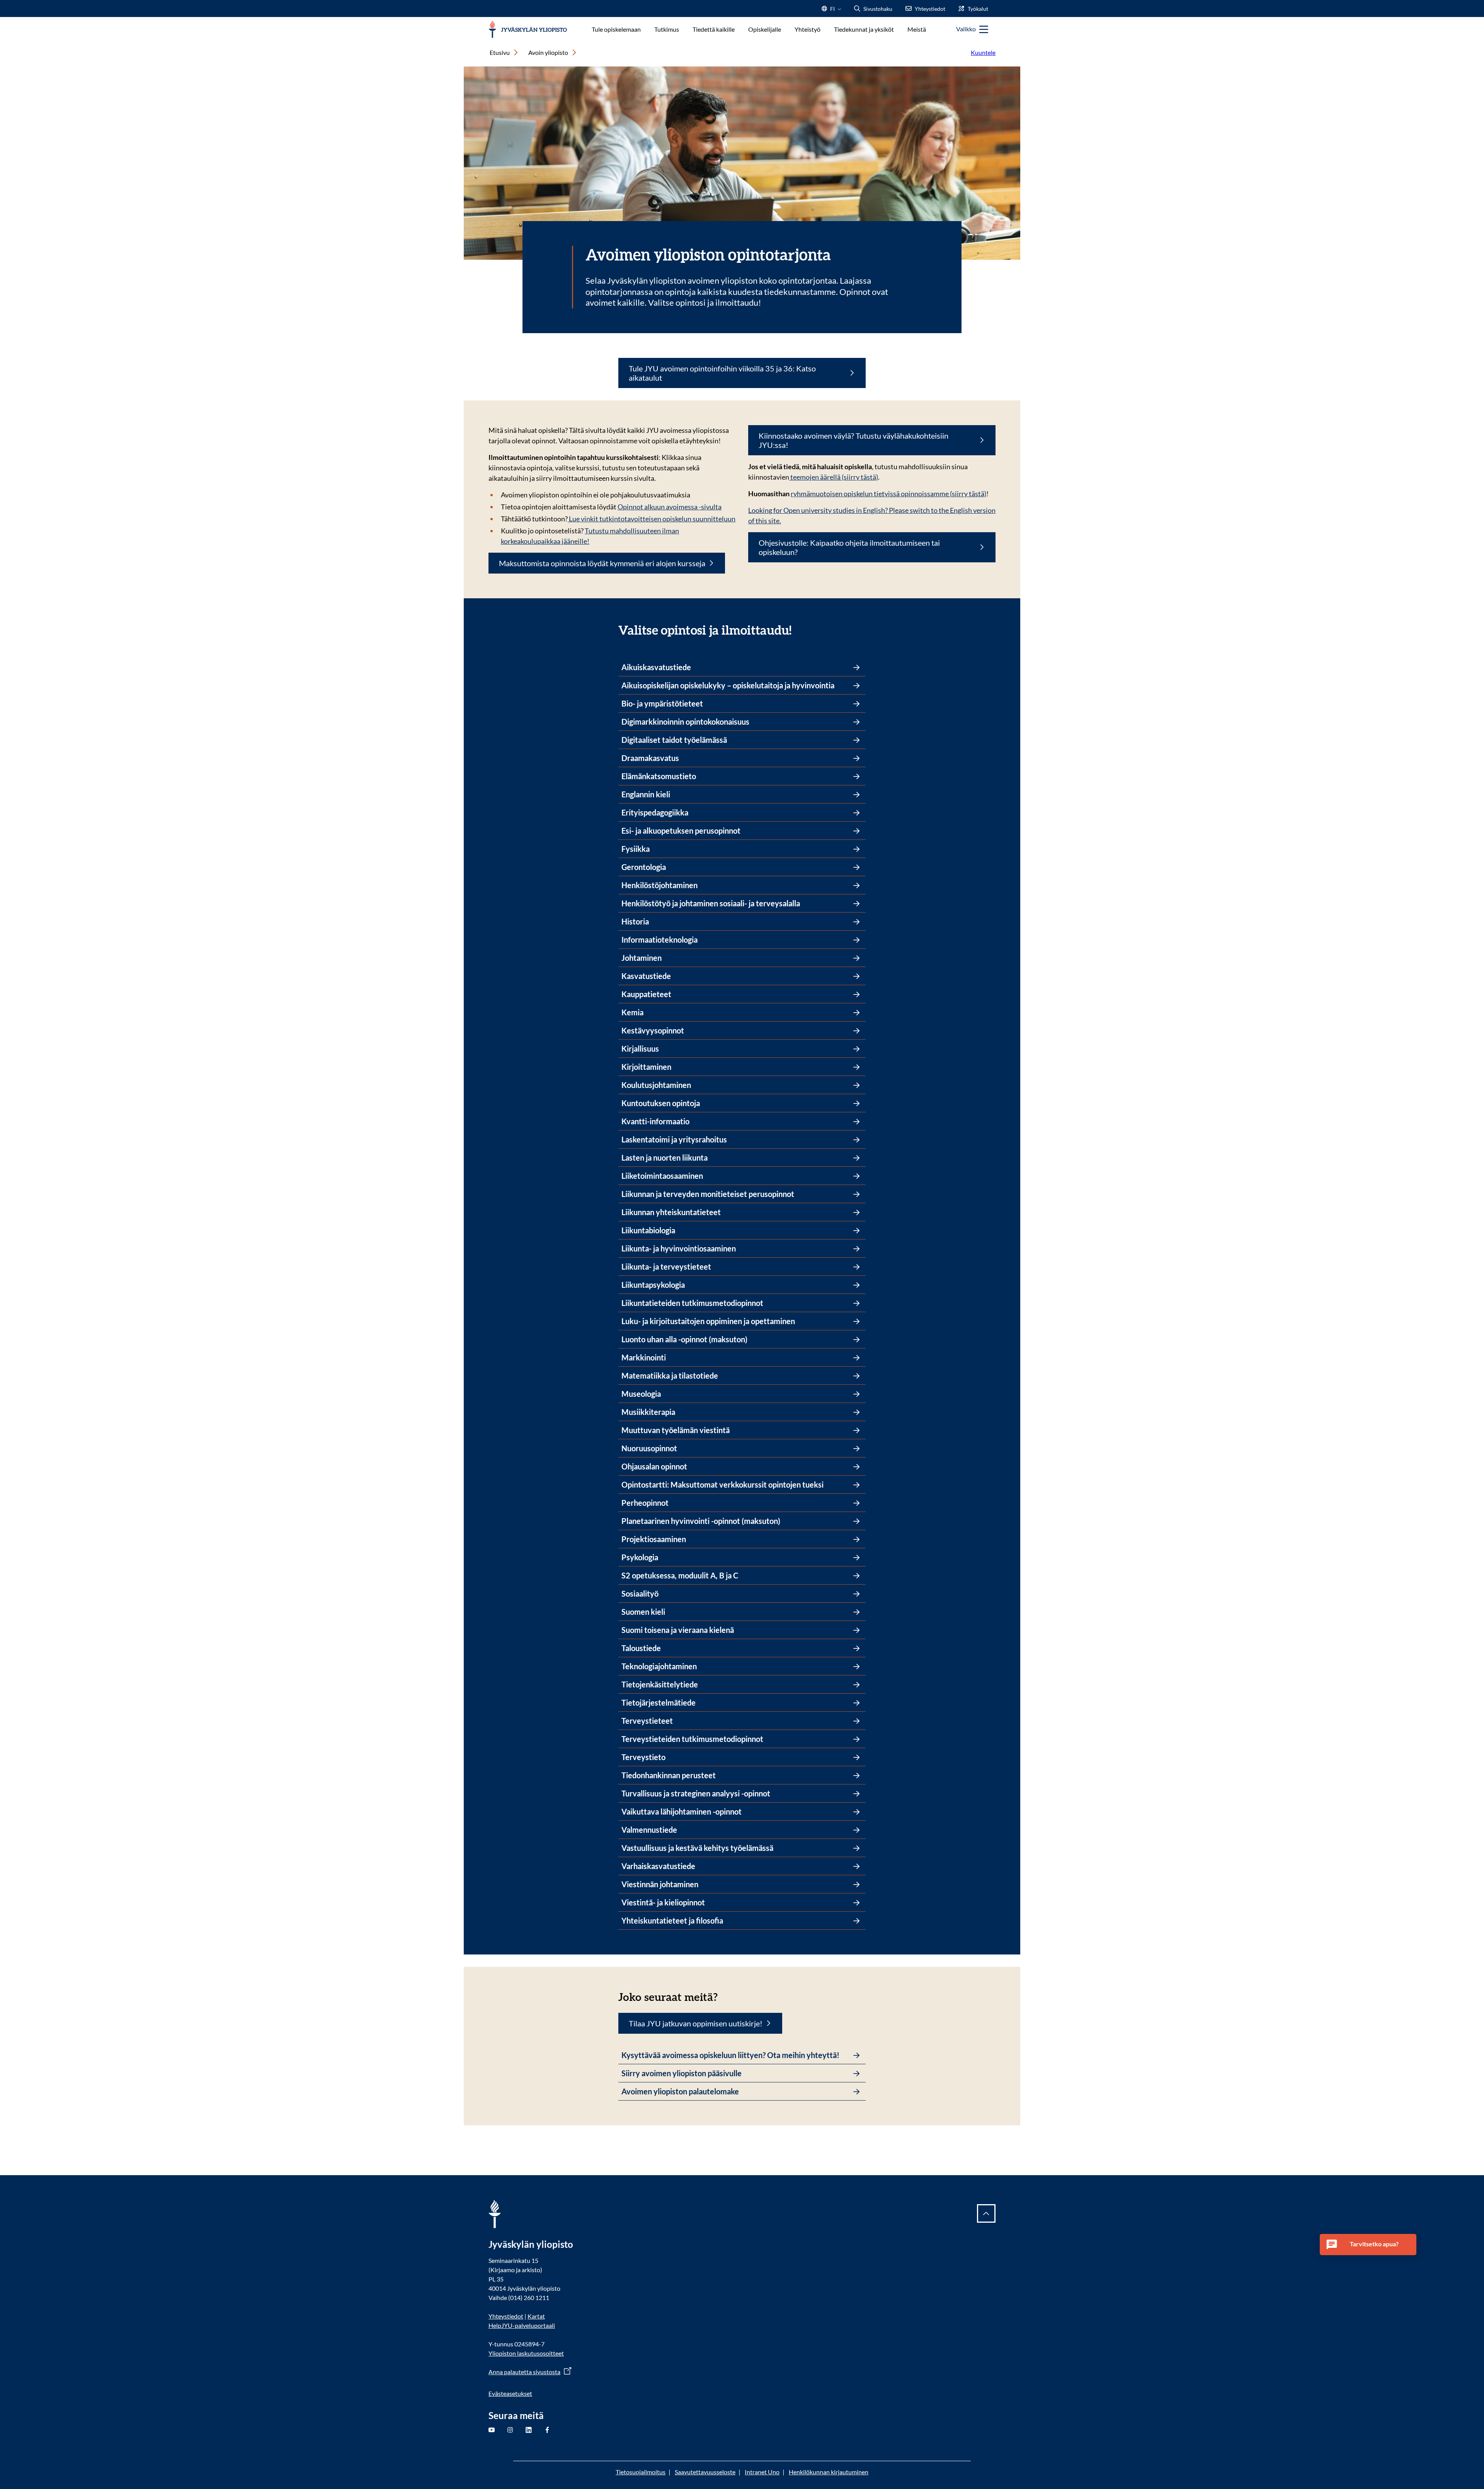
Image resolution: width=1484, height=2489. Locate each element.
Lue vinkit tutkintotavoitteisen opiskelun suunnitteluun (652, 519)
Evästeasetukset (510, 2393)
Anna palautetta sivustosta (524, 2372)
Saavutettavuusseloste (705, 2472)
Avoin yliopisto (548, 52)
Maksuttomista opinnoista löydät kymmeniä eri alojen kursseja (602, 563)
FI (832, 11)
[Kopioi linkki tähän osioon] (799, 629)
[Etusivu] (528, 30)
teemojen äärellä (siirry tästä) (834, 477)
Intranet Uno (762, 2472)
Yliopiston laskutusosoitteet (526, 2353)
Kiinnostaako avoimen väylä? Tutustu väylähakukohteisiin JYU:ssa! (853, 440)
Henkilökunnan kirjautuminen (829, 2472)
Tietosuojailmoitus (641, 2472)
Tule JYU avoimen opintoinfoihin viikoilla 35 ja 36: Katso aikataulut (722, 373)
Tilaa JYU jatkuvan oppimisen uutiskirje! (696, 2023)
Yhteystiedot (506, 2316)
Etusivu (500, 52)
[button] (1368, 2245)
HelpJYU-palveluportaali (522, 2325)
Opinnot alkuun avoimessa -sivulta (670, 507)
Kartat (536, 2316)
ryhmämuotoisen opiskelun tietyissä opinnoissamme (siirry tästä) (888, 494)
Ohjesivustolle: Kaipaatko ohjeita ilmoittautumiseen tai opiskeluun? (849, 547)
